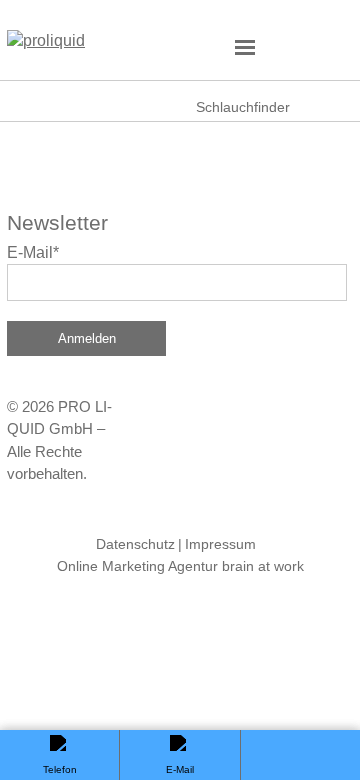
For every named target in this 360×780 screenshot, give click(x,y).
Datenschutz (135, 544)
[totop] (300, 755)
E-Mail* (33, 252)
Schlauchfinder (243, 107)
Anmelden (87, 338)
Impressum (220, 544)
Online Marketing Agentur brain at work (180, 566)
